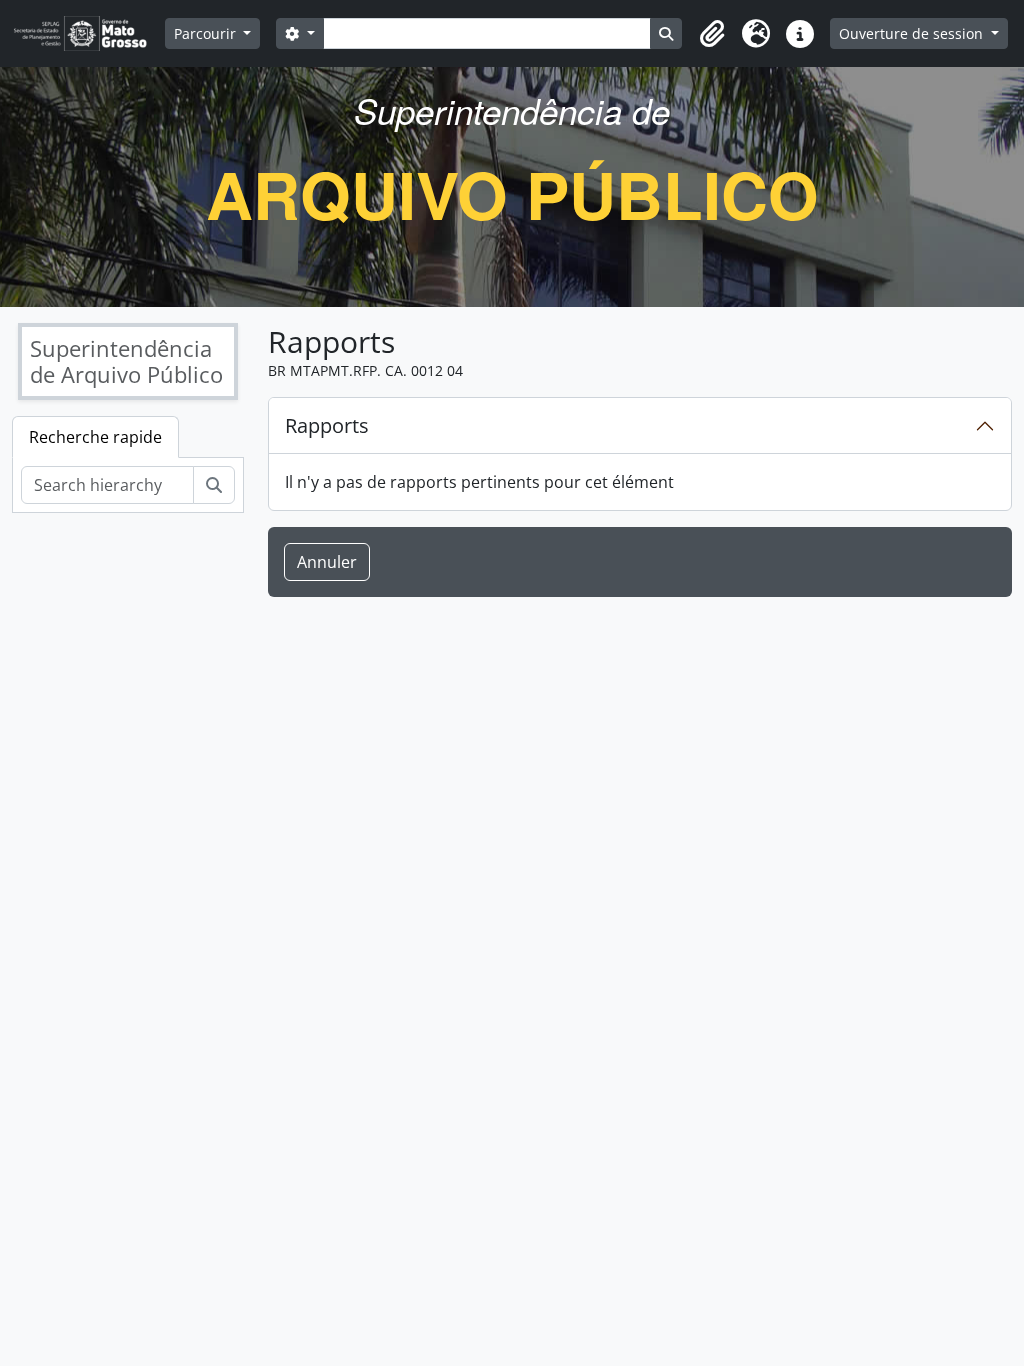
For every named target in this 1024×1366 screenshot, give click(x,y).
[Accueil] (88, 33)
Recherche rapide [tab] (95, 437)
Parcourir (207, 33)
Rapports (327, 425)
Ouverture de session (913, 33)
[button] (712, 34)
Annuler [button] (327, 562)
